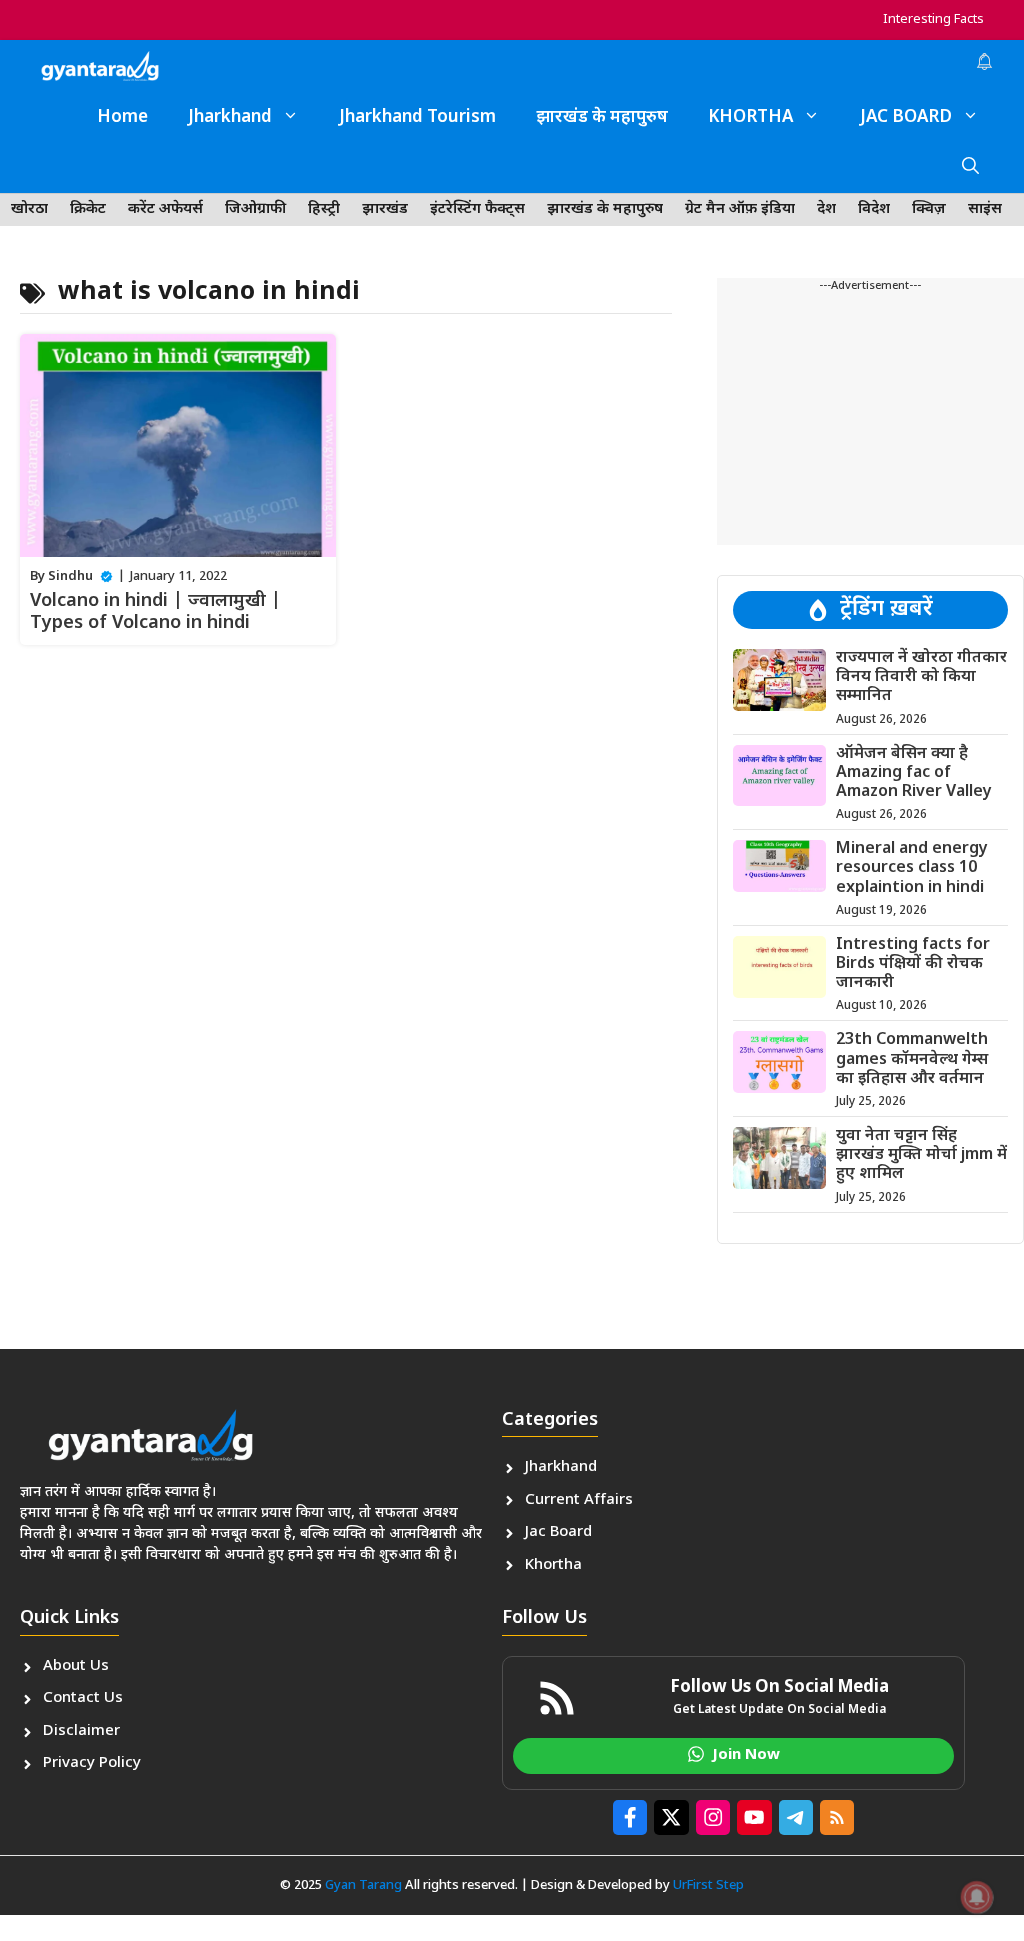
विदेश (874, 209)
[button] (970, 168)
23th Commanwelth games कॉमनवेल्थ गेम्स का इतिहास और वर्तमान (912, 1059)
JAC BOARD (906, 118)
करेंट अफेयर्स (165, 209)
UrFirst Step (708, 1885)
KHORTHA (750, 118)
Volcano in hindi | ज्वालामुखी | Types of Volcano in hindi (155, 612)
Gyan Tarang (363, 1885)
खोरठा (29, 209)
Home (122, 118)
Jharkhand (230, 118)
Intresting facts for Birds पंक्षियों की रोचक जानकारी (913, 964)
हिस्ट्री (324, 209)
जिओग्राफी (255, 209)
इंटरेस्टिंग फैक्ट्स (477, 209)
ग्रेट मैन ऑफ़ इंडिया (740, 209)
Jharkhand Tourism (417, 118)
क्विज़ (929, 209)
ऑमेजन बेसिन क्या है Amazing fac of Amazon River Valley (914, 773)
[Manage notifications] (977, 1897)
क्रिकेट (88, 209)
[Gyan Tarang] (100, 66)
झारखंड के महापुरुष (602, 118)
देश (826, 209)
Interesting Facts (933, 19)
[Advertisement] (870, 420)
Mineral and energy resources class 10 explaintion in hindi (912, 868)
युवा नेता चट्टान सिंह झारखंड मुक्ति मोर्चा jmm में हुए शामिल (921, 1155)
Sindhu (70, 576)
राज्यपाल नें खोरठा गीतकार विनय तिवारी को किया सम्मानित (921, 677)
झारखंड (385, 209)
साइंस (985, 209)
